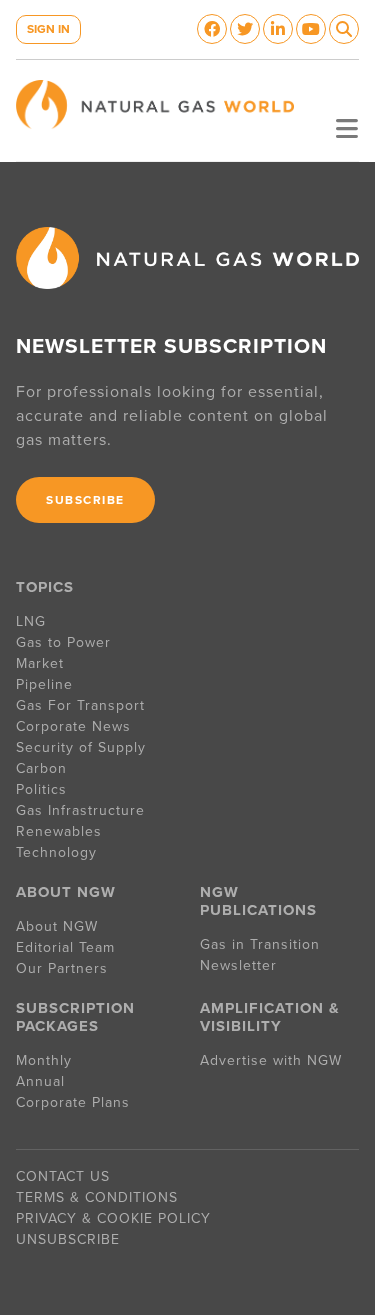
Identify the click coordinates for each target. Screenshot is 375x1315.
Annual (40, 1081)
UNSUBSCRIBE (68, 1239)
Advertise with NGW (271, 1060)
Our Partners (62, 968)
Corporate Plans (73, 1102)
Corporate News (73, 726)
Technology (56, 852)
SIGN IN (48, 29)
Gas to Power (63, 642)
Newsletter (238, 965)
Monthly (44, 1060)
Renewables (59, 831)
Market (40, 663)
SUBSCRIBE (85, 500)
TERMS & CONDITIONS (97, 1197)
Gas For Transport (80, 705)
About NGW (57, 926)
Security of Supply (81, 747)
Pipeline (47, 684)
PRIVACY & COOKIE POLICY (113, 1218)
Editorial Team (65, 947)
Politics (41, 789)
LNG (31, 621)
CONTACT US (63, 1176)
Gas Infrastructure (80, 810)
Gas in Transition (260, 944)
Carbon (41, 768)
